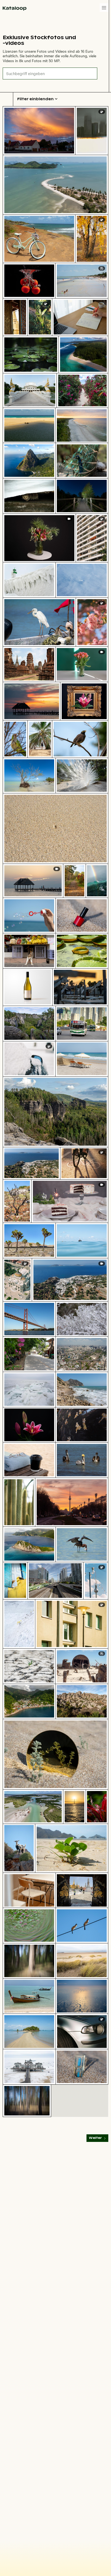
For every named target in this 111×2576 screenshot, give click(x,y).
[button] (104, 8)
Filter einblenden (35, 99)
